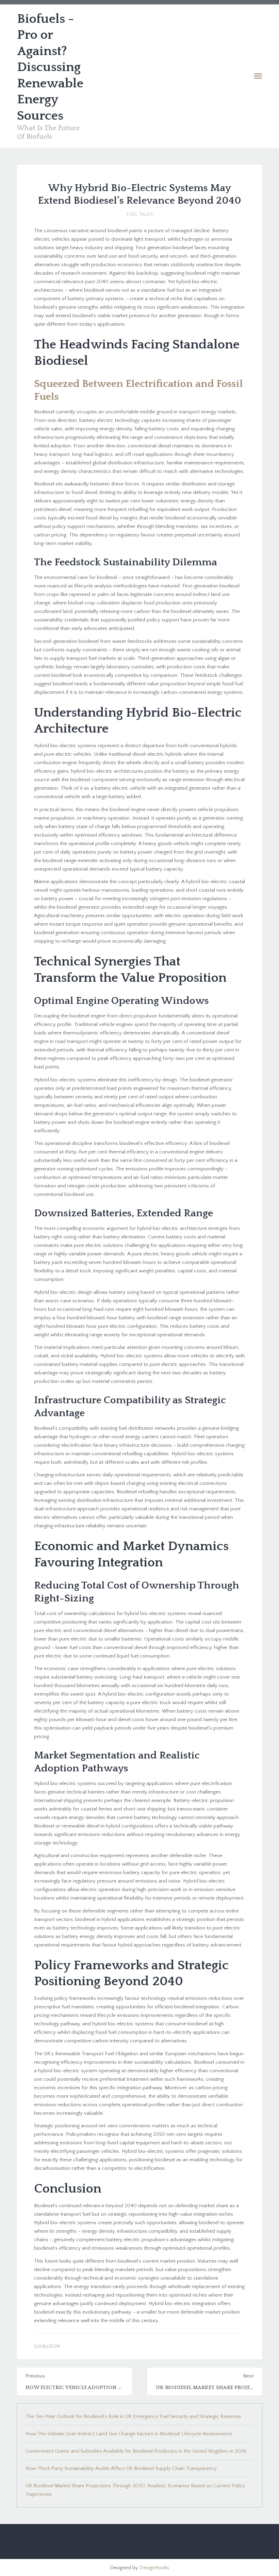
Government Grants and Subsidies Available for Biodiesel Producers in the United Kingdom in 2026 (136, 2451)
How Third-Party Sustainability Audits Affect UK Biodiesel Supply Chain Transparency (121, 2468)
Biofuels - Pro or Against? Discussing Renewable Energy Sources (50, 67)
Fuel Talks (140, 214)
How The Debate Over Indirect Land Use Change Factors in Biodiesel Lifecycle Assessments (129, 2434)
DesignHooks (154, 2568)
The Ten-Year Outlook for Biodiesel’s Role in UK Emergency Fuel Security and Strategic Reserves (133, 2416)
